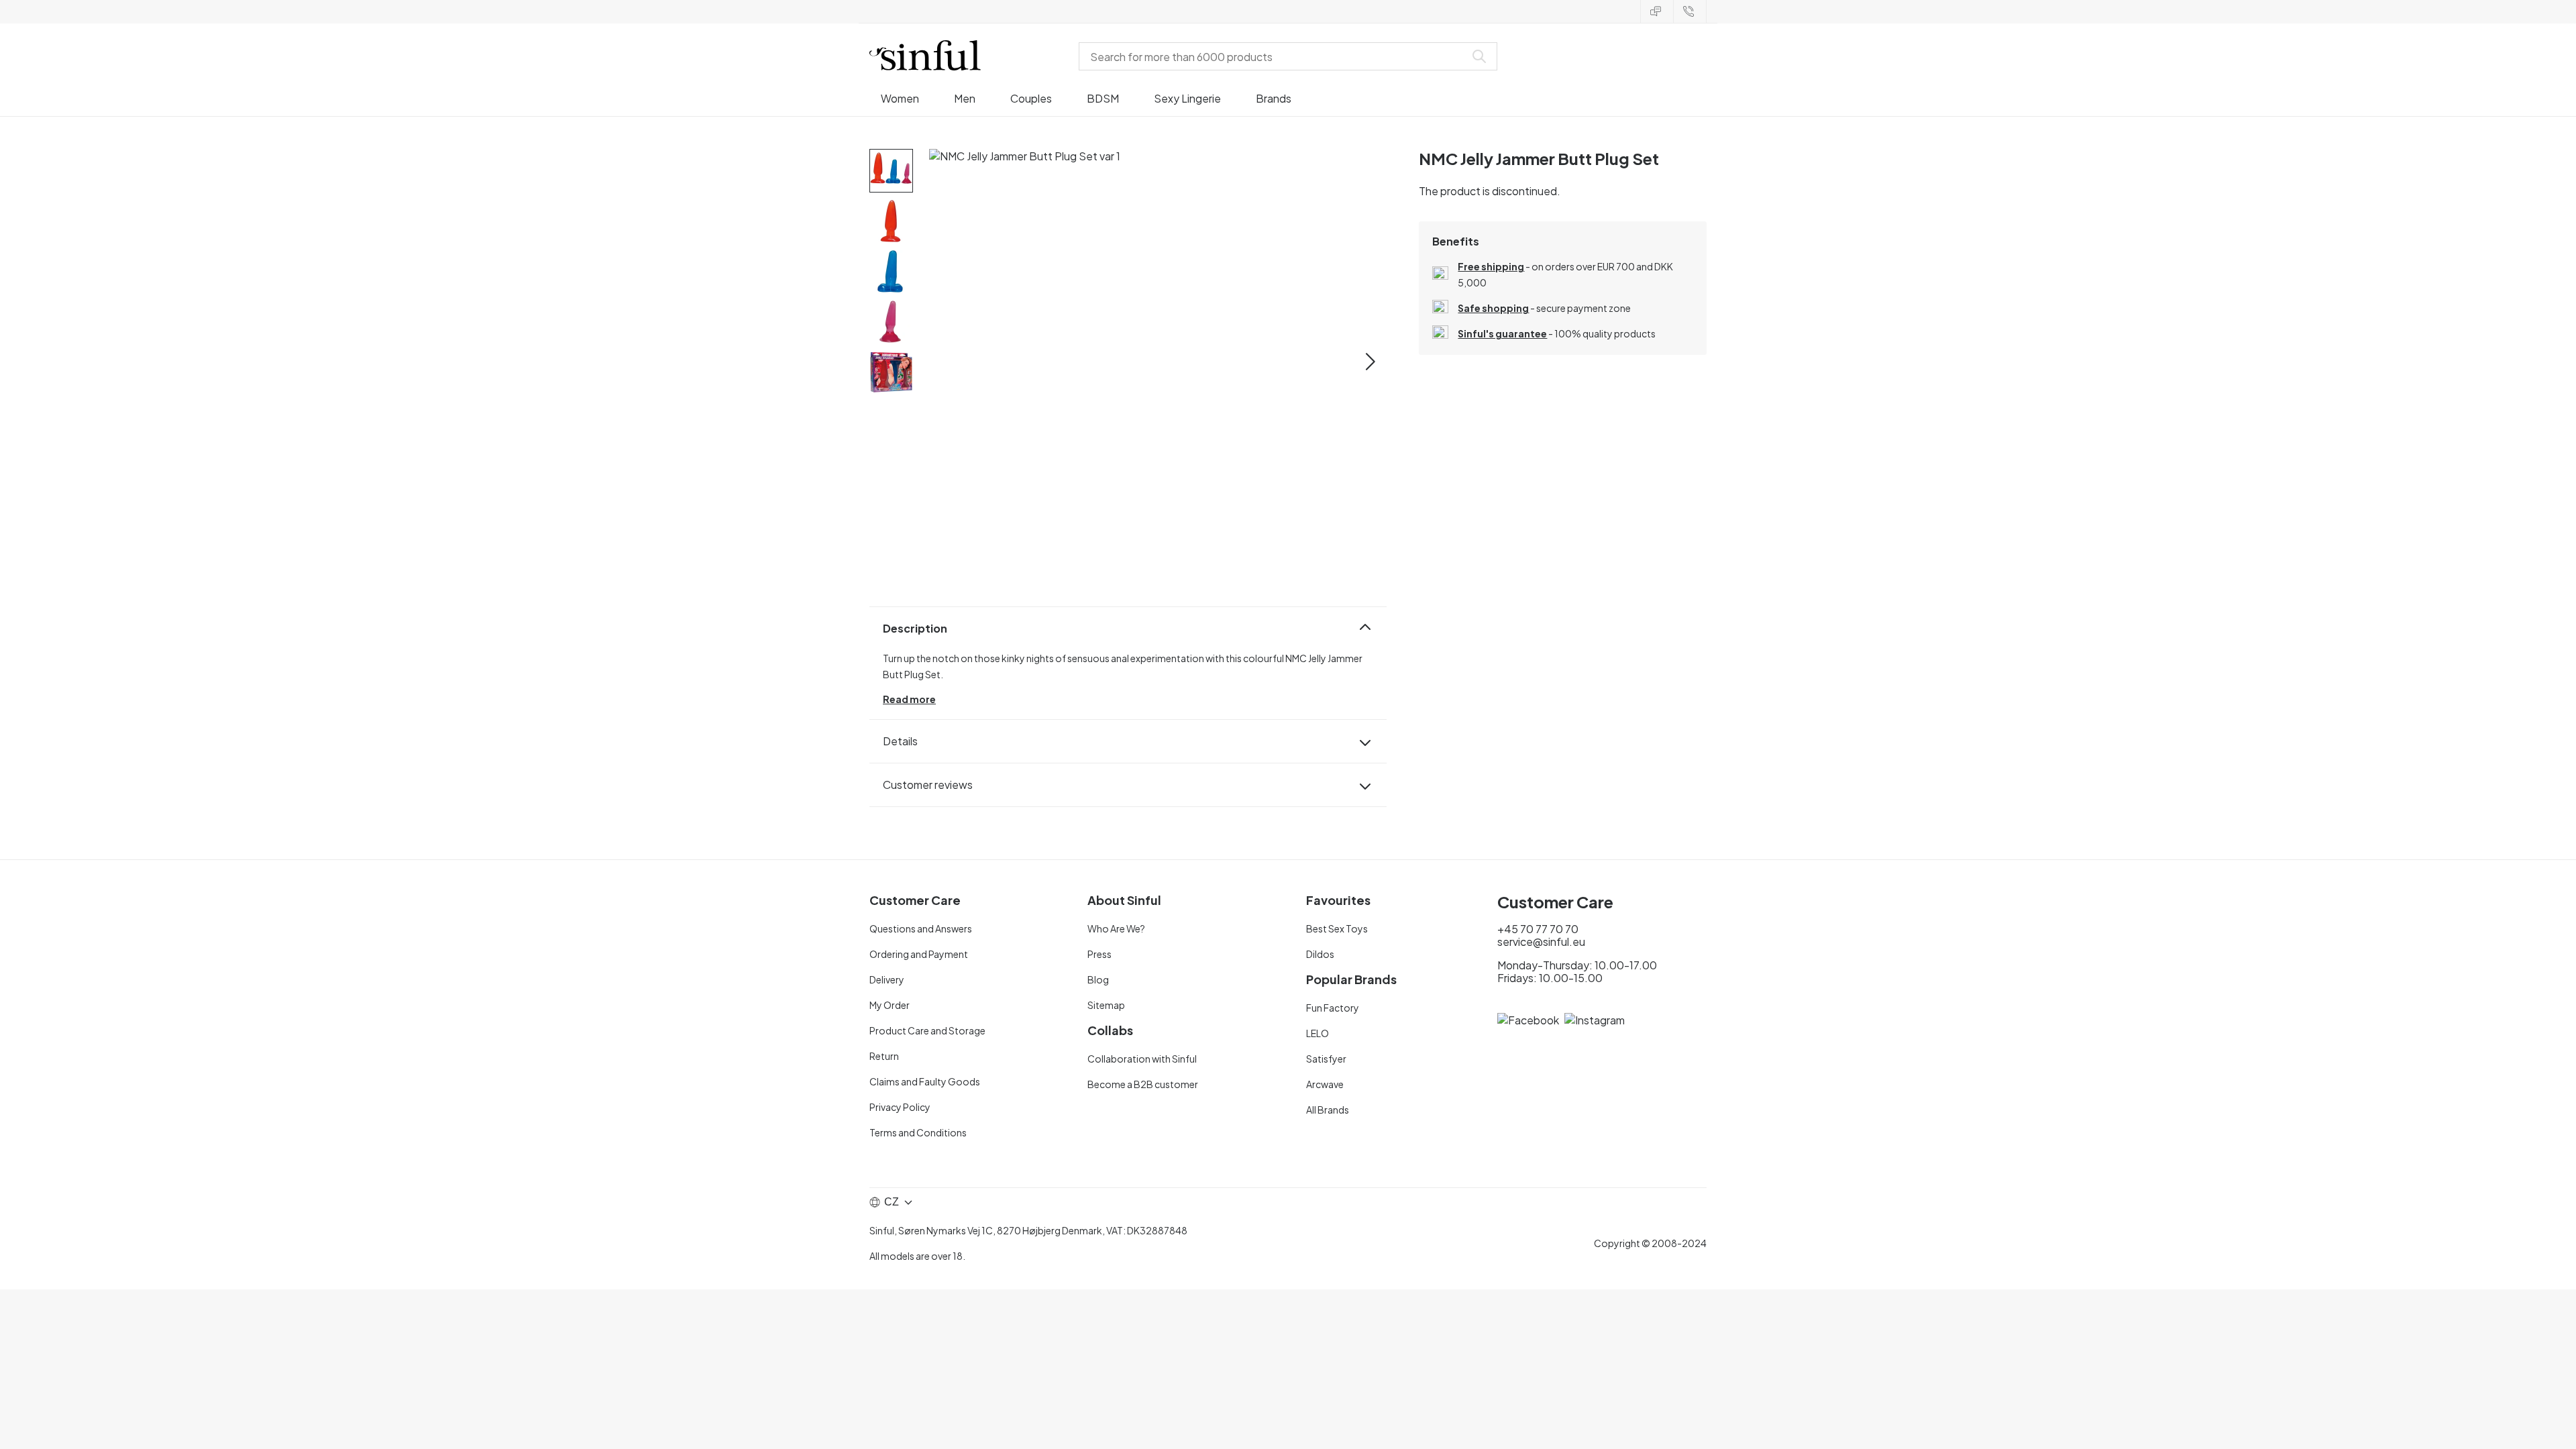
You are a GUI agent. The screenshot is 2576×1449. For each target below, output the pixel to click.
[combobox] (1275, 56)
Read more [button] (909, 699)
